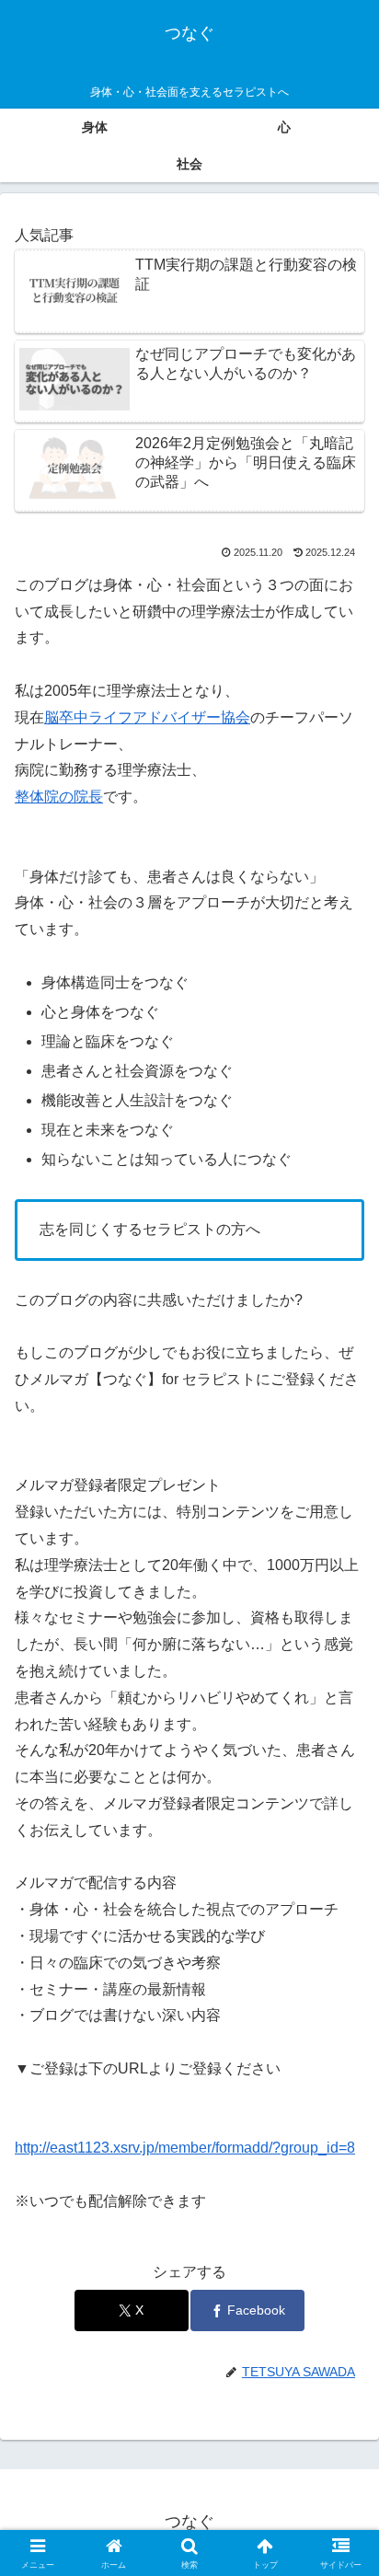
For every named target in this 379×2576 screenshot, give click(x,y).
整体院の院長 (59, 797)
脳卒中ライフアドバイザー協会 (147, 717)
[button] (341, 2307)
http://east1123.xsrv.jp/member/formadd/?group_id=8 (185, 2148)
